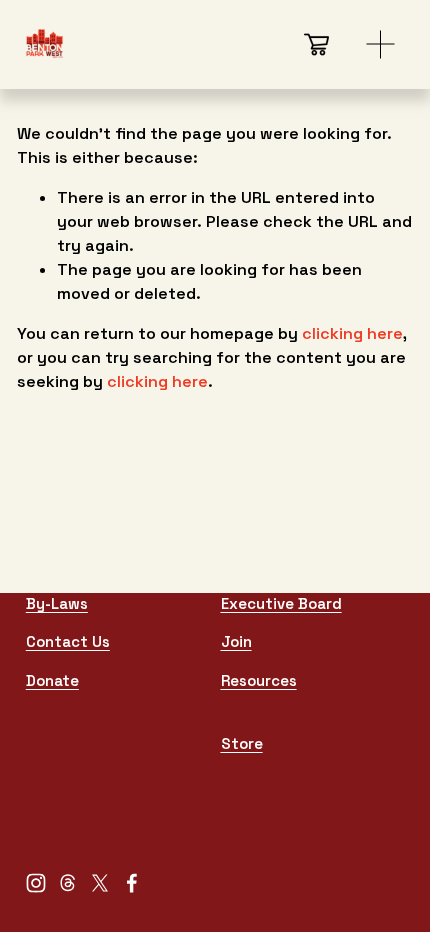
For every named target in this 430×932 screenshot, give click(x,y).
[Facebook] (132, 883)
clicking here (352, 333)
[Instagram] (36, 883)
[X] (100, 883)
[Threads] (68, 883)
